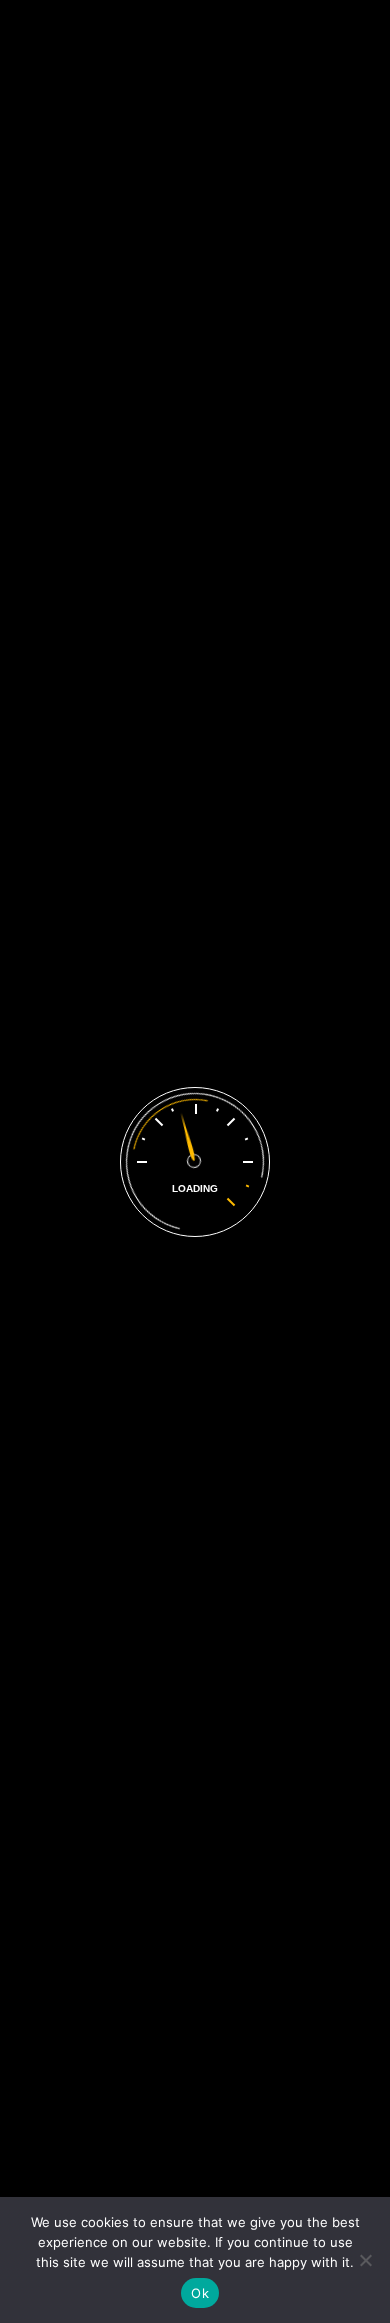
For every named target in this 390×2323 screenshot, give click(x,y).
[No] (365, 2260)
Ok (200, 2293)
